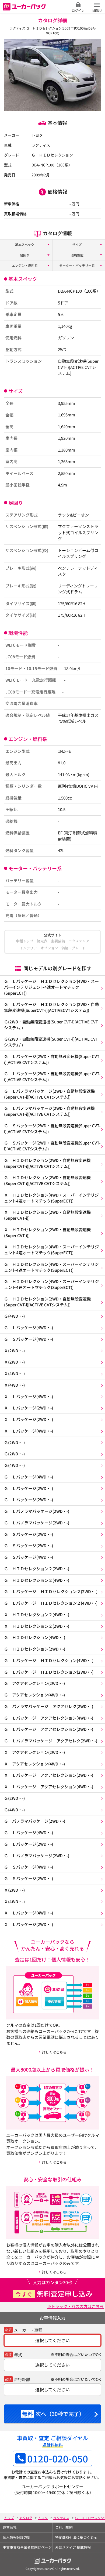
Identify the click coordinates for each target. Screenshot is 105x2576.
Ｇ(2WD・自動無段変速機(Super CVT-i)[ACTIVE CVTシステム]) (51, 1025)
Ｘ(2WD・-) (14, 1351)
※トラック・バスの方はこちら (75, 2306)
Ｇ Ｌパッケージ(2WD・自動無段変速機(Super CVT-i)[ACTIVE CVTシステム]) (52, 1059)
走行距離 (22, 2379)
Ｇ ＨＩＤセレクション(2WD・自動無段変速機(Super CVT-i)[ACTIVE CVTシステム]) (47, 1163)
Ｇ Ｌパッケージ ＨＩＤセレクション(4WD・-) (49, 1660)
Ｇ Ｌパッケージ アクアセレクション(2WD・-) (49, 1729)
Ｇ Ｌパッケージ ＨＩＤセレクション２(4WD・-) (51, 1603)
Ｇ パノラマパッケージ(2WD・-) (35, 1821)
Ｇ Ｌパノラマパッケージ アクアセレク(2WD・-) (51, 1741)
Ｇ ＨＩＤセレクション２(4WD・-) (37, 1580)
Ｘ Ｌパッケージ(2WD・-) (29, 1408)
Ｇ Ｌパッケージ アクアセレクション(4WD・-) (49, 1718)
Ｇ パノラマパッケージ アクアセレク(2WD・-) (49, 1706)
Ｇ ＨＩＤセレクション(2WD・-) (35, 1649)
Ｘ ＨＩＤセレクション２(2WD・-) (37, 1626)
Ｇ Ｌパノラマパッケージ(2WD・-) (37, 1511)
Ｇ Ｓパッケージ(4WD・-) (29, 1339)
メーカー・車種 (28, 2330)
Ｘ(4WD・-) (14, 1373)
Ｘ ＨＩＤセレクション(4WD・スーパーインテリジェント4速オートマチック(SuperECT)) (51, 1198)
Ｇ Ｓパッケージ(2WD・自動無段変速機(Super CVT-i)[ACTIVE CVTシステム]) (52, 1129)
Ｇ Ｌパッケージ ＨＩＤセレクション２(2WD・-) (51, 1591)
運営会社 (10, 2527)
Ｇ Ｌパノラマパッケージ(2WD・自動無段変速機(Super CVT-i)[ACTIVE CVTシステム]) (49, 1094)
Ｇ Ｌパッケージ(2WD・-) (29, 1488)
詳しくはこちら (54, 2052)
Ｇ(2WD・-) (14, 1442)
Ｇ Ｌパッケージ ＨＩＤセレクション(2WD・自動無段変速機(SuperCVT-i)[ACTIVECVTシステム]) (51, 1007)
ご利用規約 (64, 2527)
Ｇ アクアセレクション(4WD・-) (34, 1695)
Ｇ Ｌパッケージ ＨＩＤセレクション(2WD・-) (49, 1672)
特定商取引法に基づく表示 (76, 2537)
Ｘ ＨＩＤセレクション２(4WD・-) (37, 1614)
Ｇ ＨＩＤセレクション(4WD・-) (35, 1637)
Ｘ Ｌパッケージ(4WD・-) (29, 1396)
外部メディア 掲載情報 (73, 2547)
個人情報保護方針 (17, 2537)
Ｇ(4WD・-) (14, 1316)
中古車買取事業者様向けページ (27, 2547)
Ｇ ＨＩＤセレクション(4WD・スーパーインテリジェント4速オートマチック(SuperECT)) (51, 1267)
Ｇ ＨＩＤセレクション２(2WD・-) (37, 1569)
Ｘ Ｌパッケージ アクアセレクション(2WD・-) (49, 1775)
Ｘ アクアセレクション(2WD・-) (34, 1752)
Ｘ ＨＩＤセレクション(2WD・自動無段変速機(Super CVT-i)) (47, 1215)
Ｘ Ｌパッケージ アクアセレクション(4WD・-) (49, 1787)
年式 (18, 2355)
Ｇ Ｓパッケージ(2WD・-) (29, 1534)
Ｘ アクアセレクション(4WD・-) (34, 1764)
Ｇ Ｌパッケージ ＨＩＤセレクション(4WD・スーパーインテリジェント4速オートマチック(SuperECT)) (51, 987)
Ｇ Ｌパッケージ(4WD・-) (29, 1327)
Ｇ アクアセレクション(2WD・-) (34, 1683)
